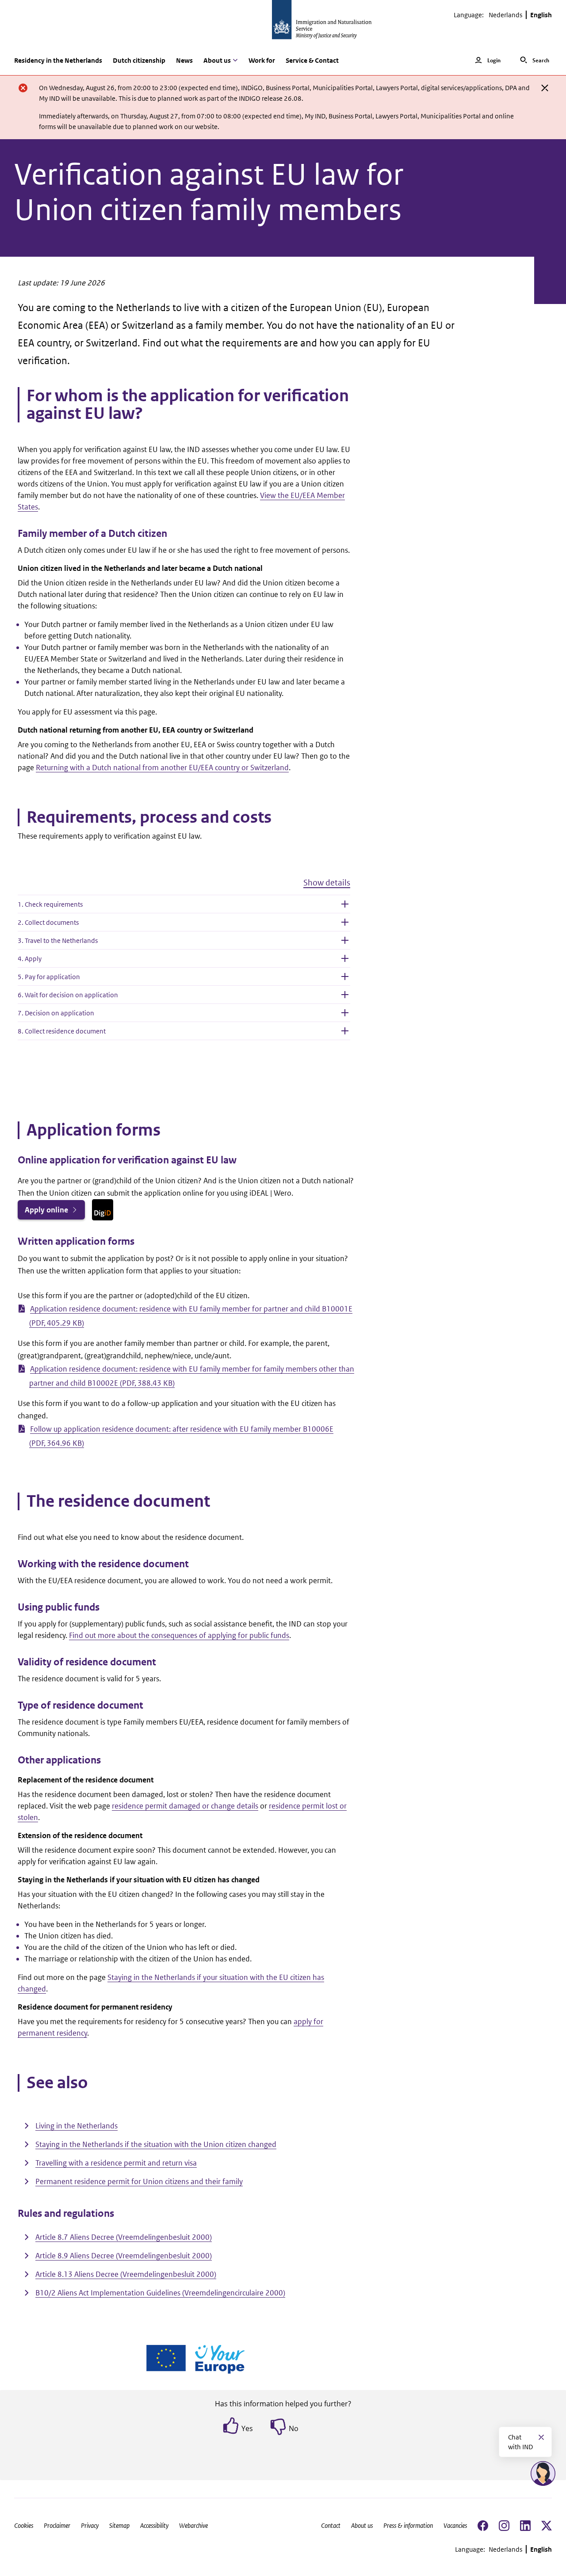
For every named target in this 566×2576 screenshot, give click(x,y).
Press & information (408, 2525)
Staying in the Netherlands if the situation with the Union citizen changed (156, 2144)
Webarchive (193, 2525)
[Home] (283, 25)
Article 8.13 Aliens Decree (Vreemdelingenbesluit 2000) (126, 2274)
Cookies (24, 2525)
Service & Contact (312, 60)
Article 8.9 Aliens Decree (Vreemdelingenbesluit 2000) (124, 2256)
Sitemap (119, 2525)
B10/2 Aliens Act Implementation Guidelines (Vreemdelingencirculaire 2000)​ (160, 2293)
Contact (331, 2525)
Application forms (94, 1130)
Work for (262, 60)
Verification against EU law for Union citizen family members (209, 192)
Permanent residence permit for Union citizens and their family (139, 2181)
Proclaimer (57, 2525)
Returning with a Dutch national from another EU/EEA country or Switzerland (162, 767)
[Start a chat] (543, 2473)
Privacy (90, 2525)
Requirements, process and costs (149, 817)
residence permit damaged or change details (185, 1806)
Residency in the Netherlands (58, 60)
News (184, 60)
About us (362, 2525)
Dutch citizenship (139, 60)
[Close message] (541, 2437)
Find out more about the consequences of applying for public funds (179, 1635)
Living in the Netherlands (76, 2126)
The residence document (118, 1501)
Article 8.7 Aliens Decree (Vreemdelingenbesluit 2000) (124, 2237)
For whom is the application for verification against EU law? (188, 405)
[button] (184, 886)
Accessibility (154, 2525)
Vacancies (455, 2525)
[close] (545, 88)
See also (57, 2083)
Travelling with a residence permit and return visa (116, 2163)
